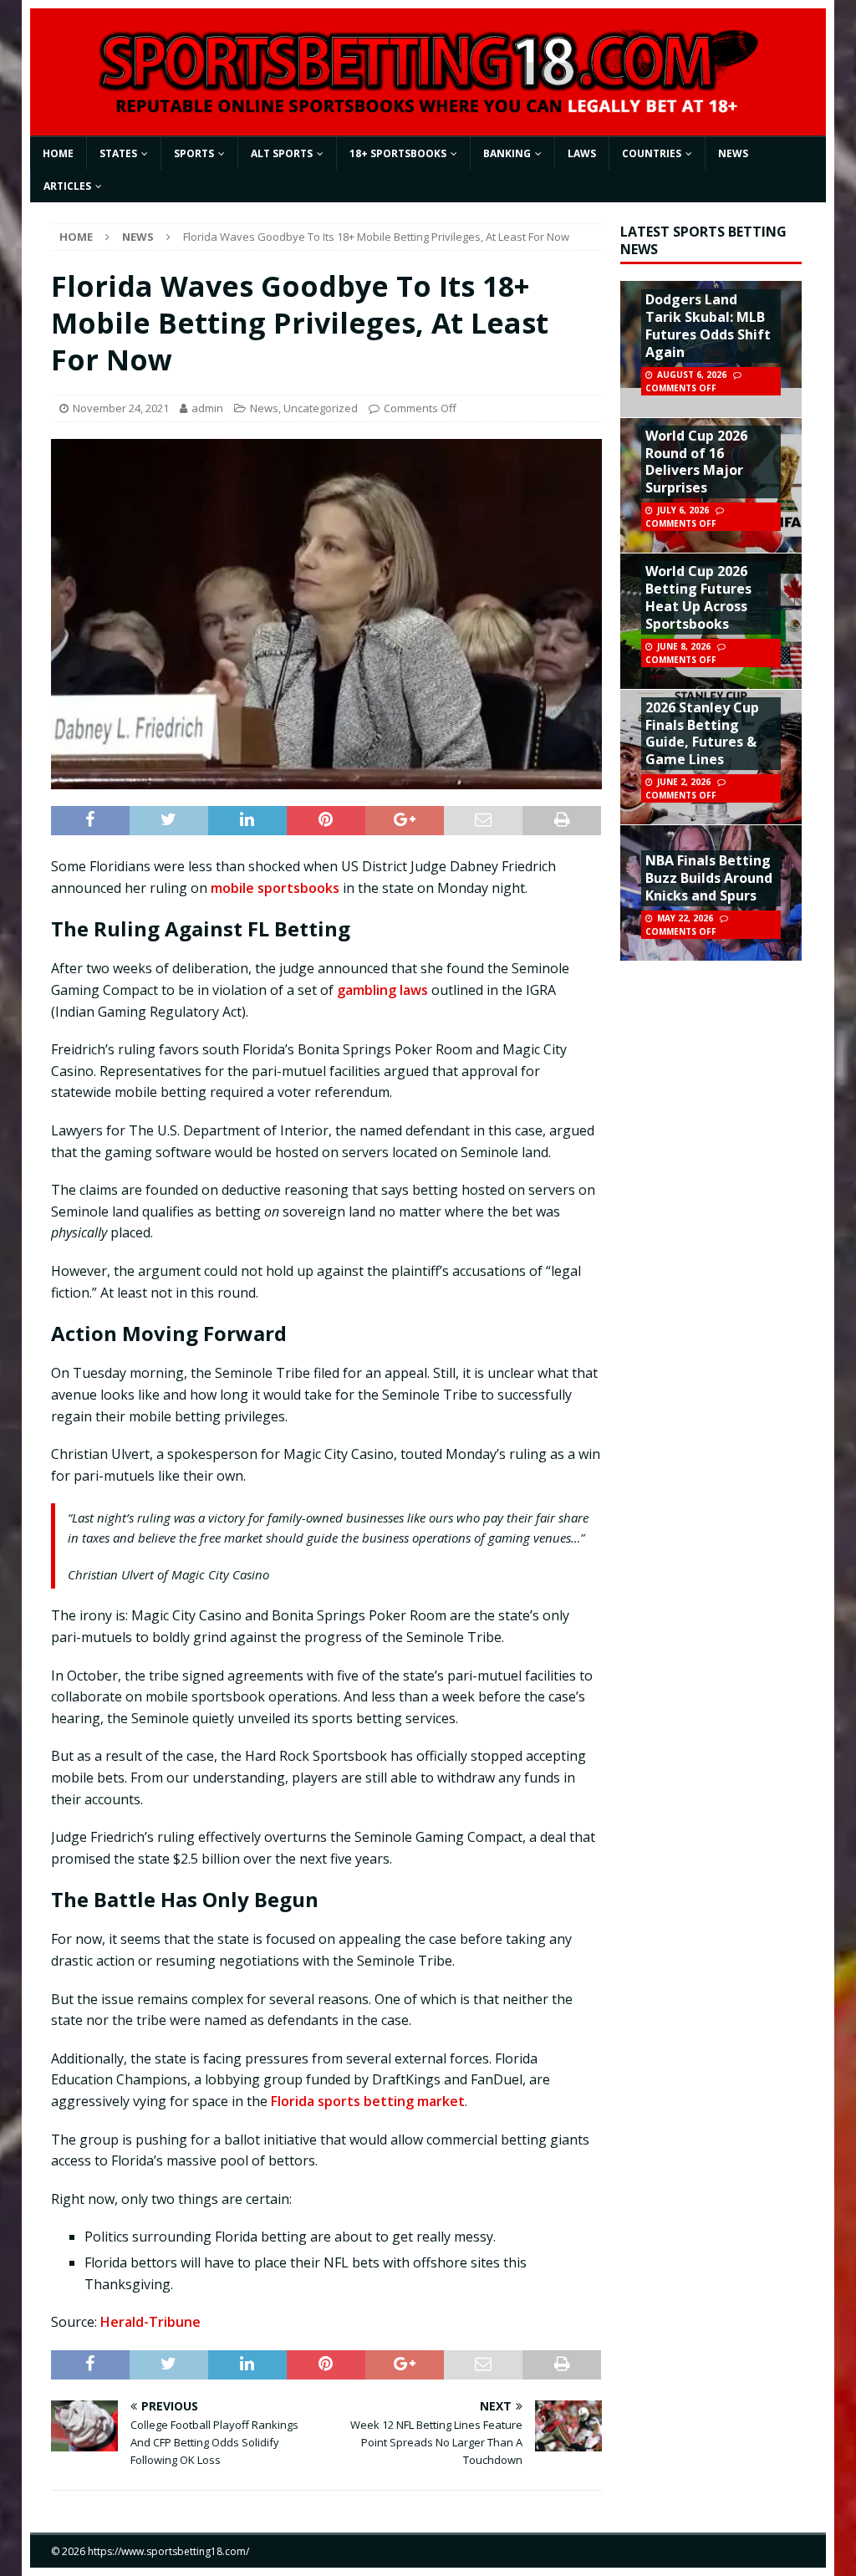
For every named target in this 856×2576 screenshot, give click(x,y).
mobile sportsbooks (275, 888)
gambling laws (382, 990)
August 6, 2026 (692, 375)
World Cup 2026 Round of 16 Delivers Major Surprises (696, 462)
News (733, 153)
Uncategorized (321, 408)
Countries (652, 153)
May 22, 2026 (685, 918)
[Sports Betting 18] (428, 108)
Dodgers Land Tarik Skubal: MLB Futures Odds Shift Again (708, 325)
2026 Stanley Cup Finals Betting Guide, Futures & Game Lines (702, 733)
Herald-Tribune (150, 2322)
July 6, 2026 (683, 510)
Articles (67, 186)
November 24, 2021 (121, 408)
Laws (582, 153)
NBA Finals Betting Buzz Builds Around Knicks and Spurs (709, 878)
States (118, 153)
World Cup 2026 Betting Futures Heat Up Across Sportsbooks (698, 597)
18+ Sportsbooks (398, 153)
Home (58, 153)
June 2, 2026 (684, 782)
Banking (507, 153)
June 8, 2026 (684, 646)
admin (207, 408)
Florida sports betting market (368, 2101)
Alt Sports (282, 153)
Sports (194, 153)
